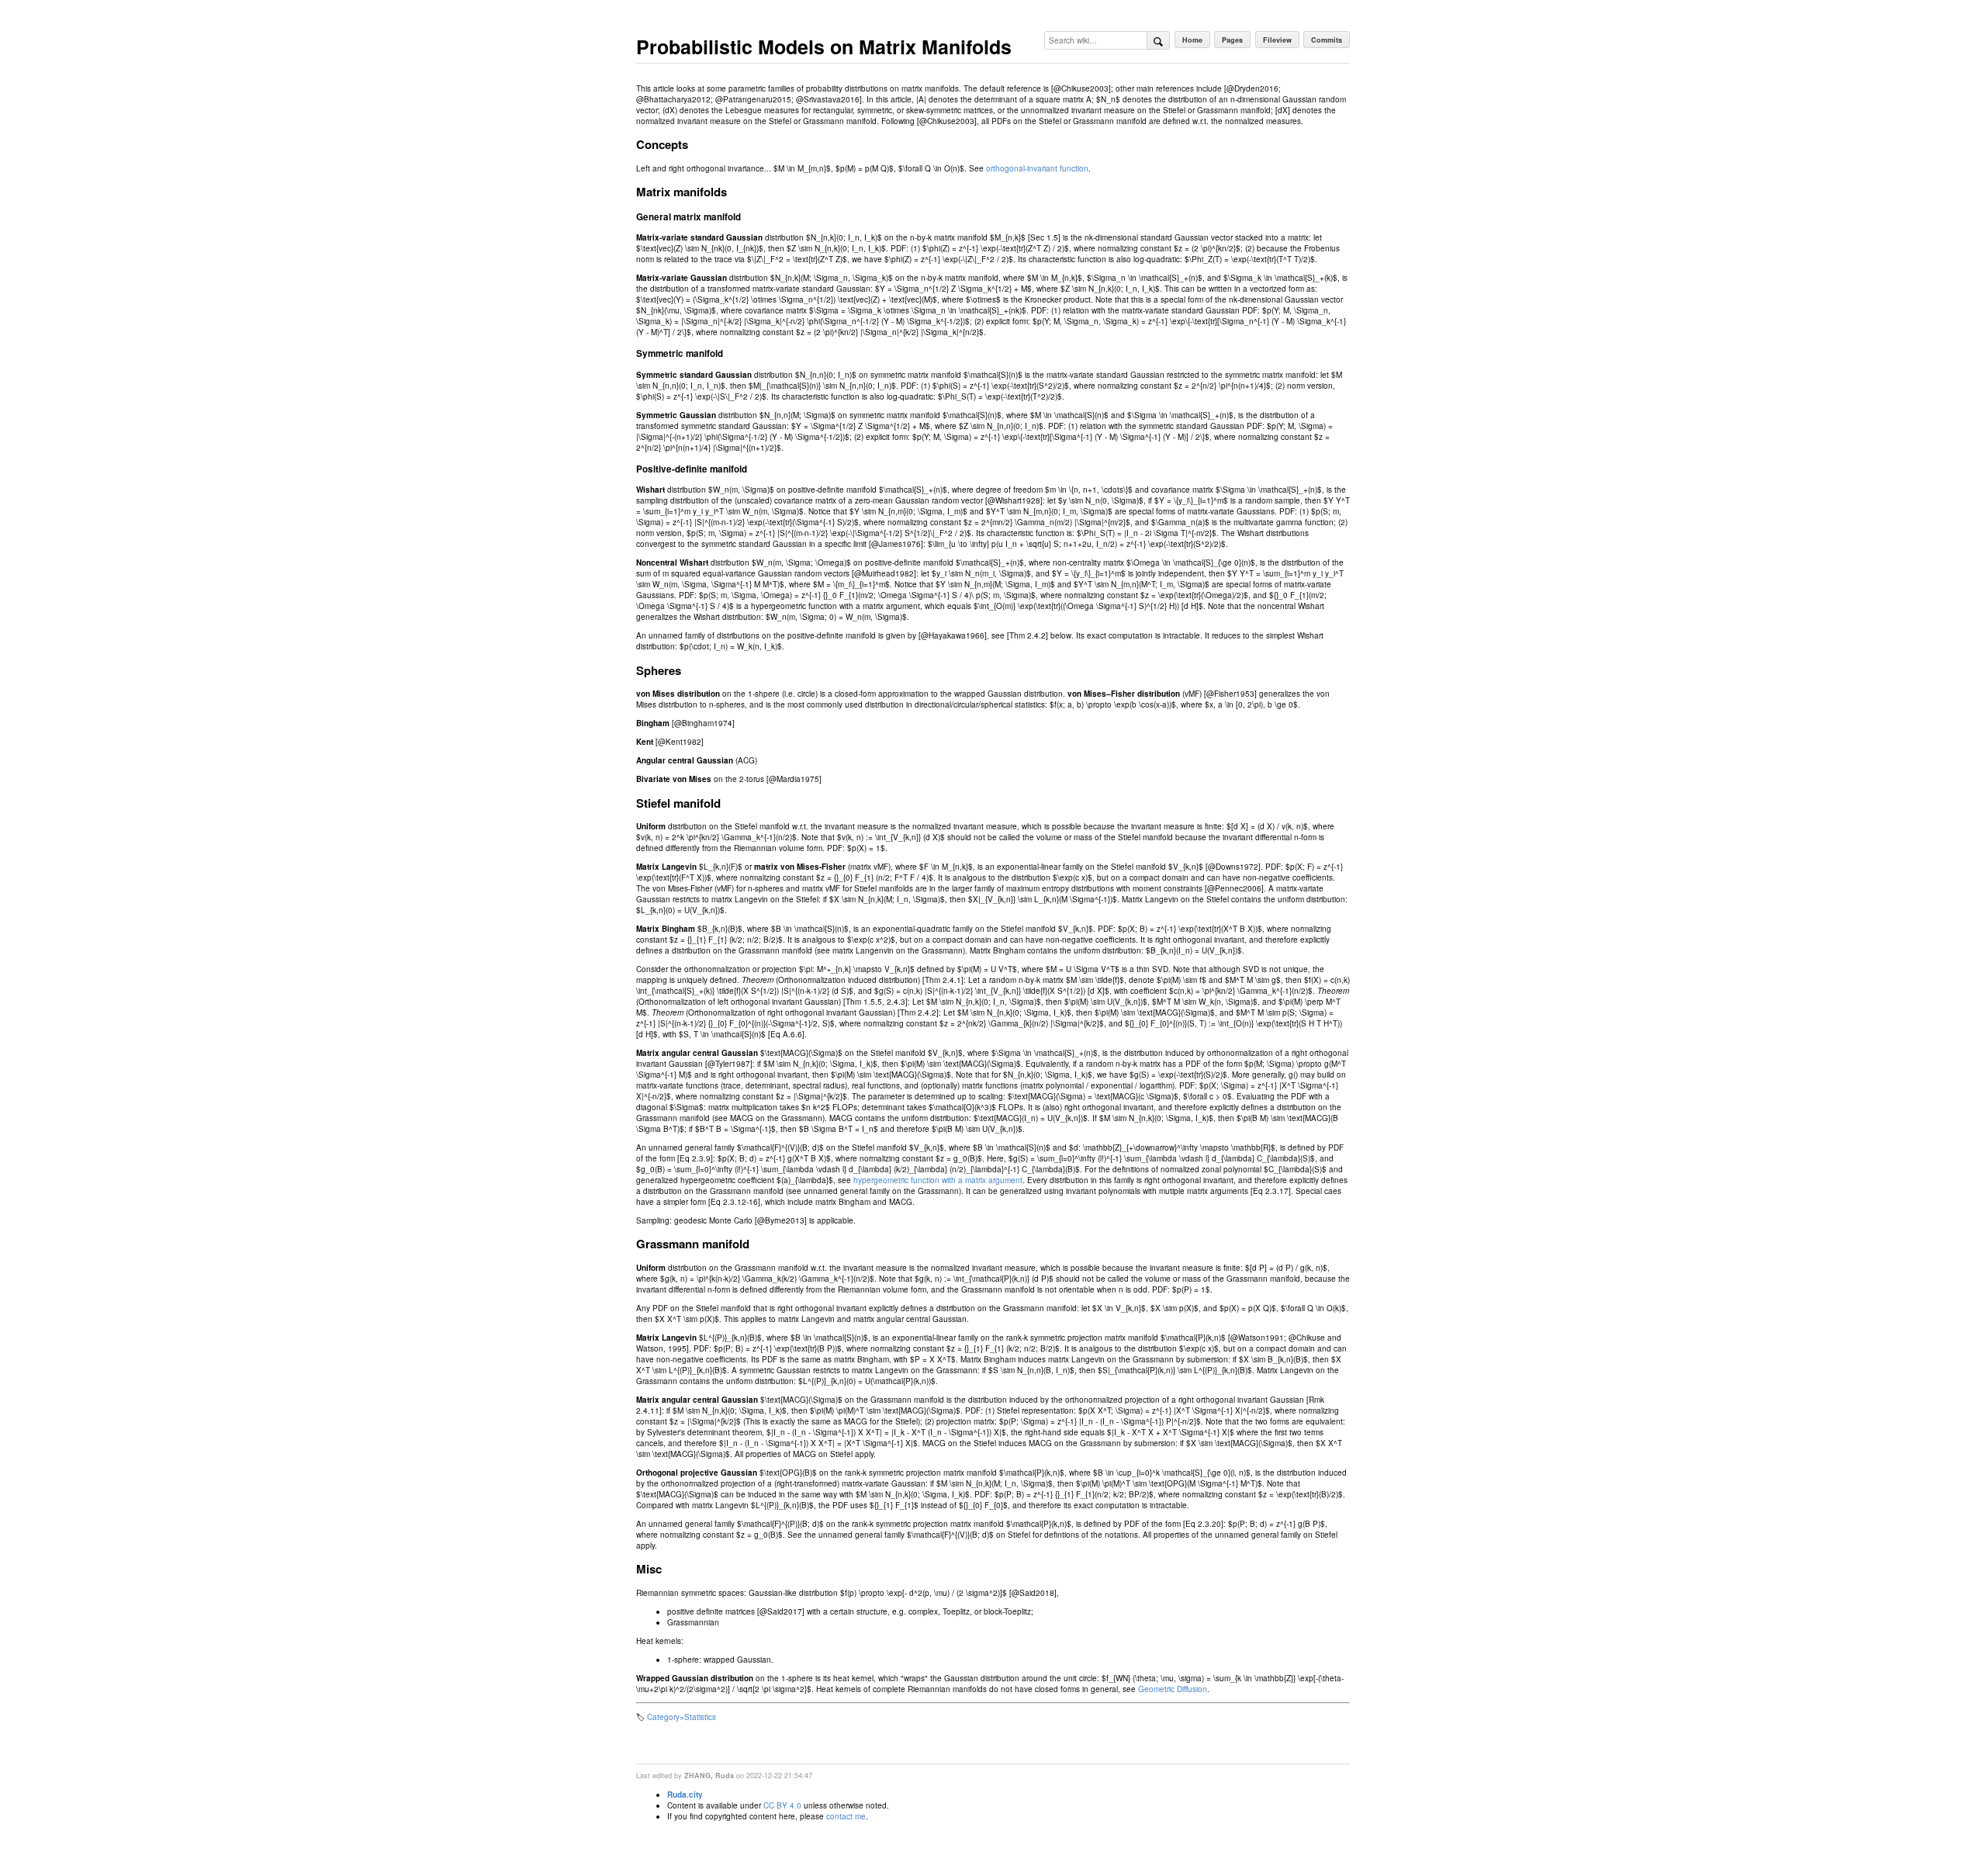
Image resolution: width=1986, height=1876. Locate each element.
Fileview (1277, 40)
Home (1192, 40)
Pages (1232, 40)
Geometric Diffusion (1173, 1689)
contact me (846, 1816)
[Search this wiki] (1158, 40)
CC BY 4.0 (782, 1805)
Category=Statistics (682, 1717)
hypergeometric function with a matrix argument (938, 1180)
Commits (1327, 40)
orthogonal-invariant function (1037, 168)
